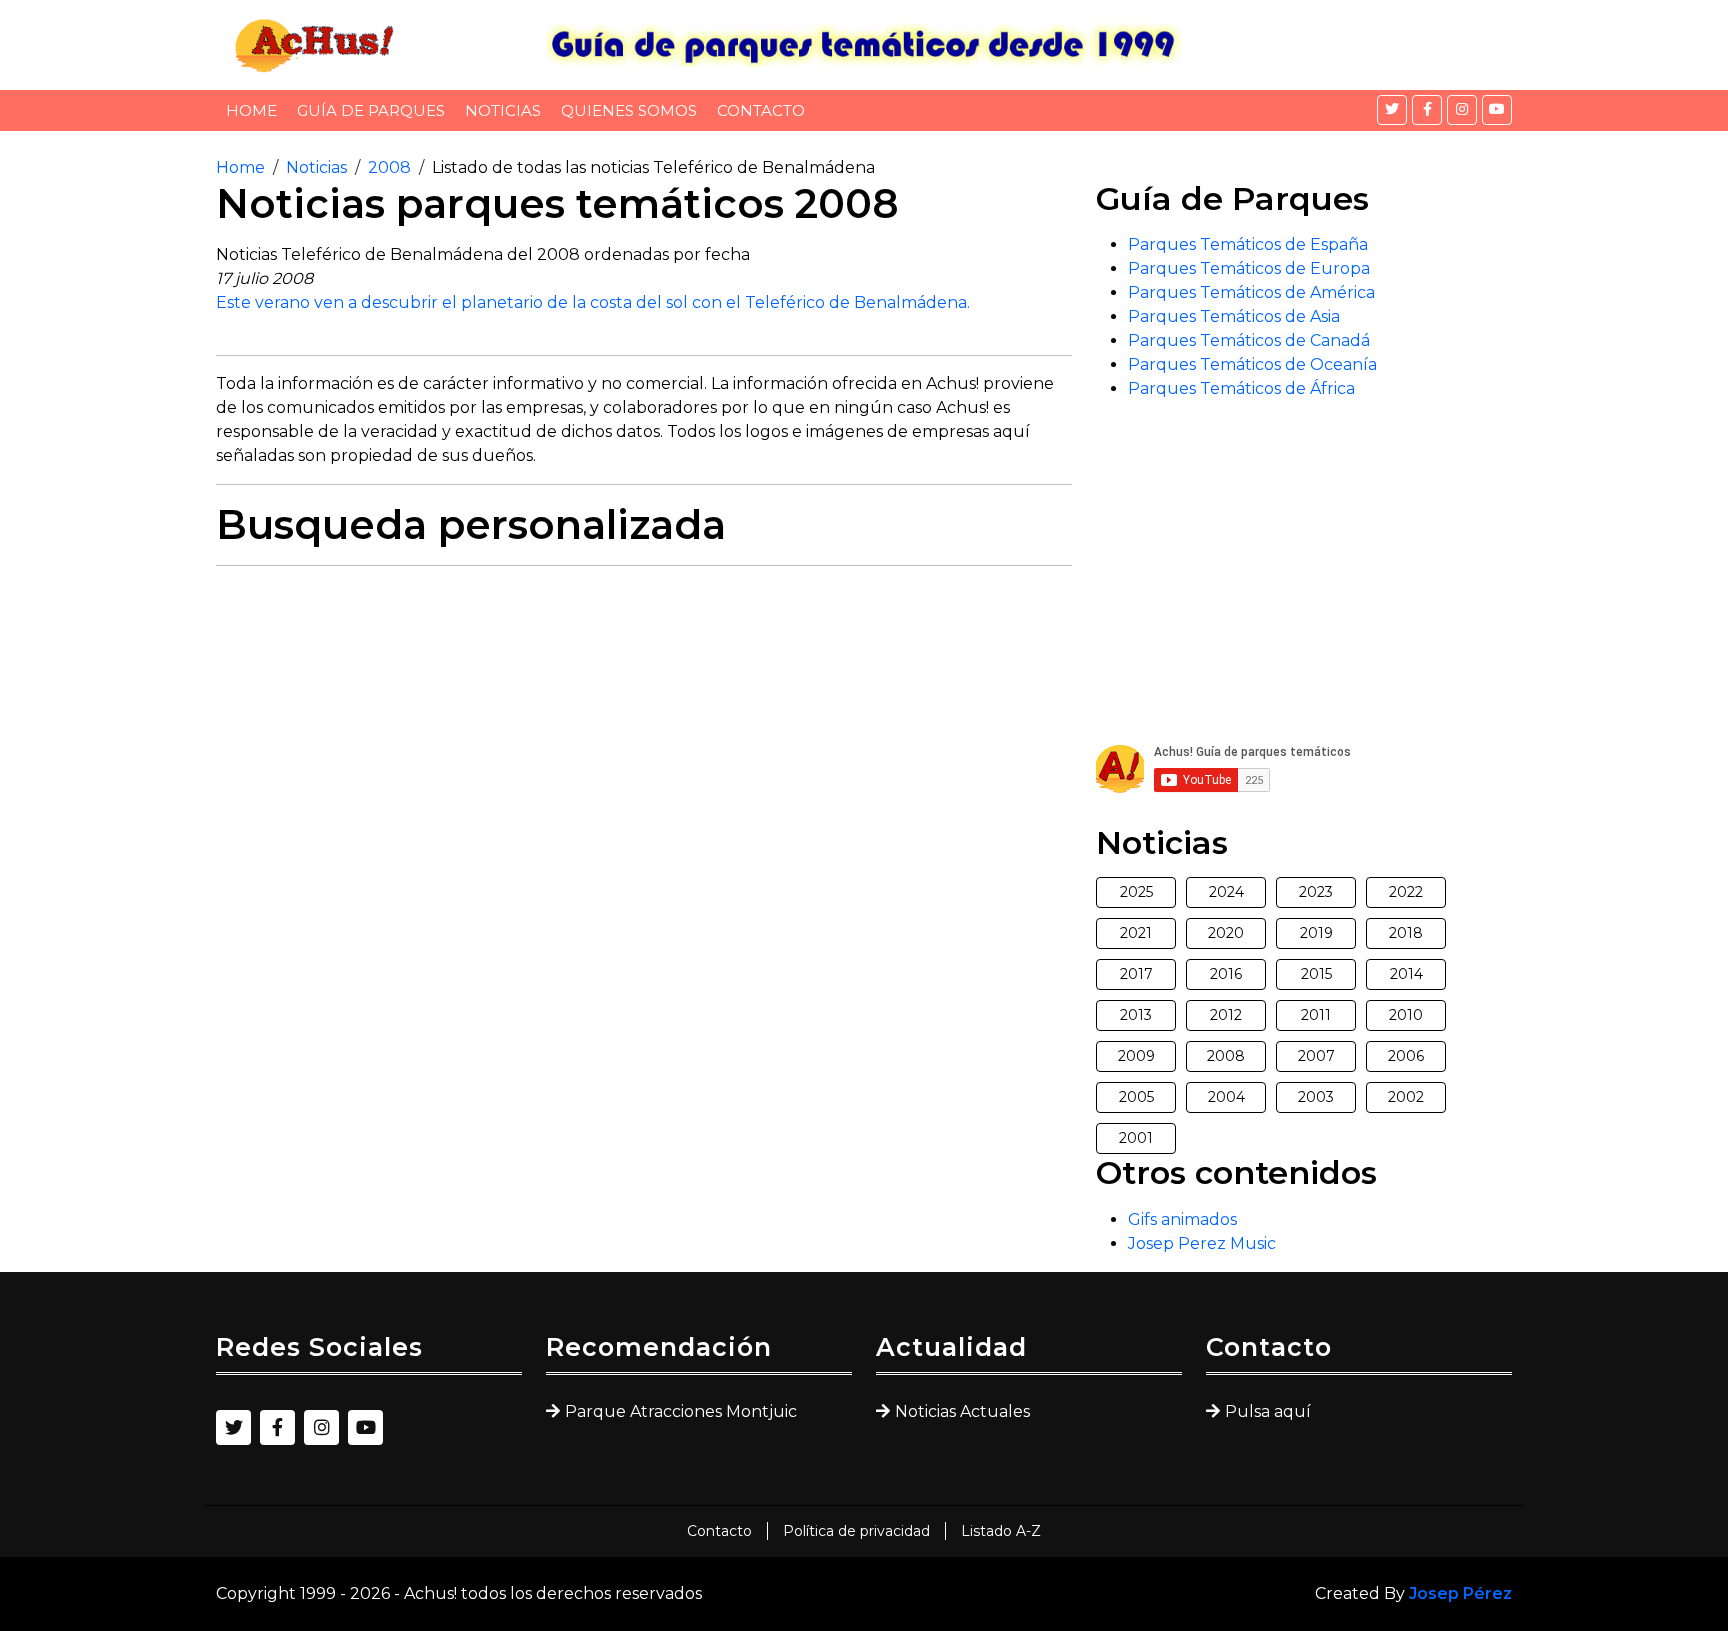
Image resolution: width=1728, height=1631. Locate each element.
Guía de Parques (371, 110)
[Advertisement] (644, 722)
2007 (1316, 1056)
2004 (1226, 1097)
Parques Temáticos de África (1241, 388)
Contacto (761, 110)
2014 (1406, 974)
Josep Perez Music (1202, 1243)
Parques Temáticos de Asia (1234, 316)
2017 (1136, 974)
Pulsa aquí (1268, 1411)
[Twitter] (1392, 110)
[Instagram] (1462, 110)
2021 (1136, 933)
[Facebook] (1427, 110)
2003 (1316, 1097)
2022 (1406, 892)
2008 (389, 167)
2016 (1226, 974)
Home (251, 110)
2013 (1136, 1015)
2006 (1406, 1056)
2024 (1226, 892)
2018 (1406, 933)
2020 (1226, 933)
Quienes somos (629, 110)
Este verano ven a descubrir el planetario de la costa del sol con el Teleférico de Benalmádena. (593, 302)
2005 (1136, 1097)
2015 (1316, 974)
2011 (1316, 1015)
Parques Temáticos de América (1251, 292)
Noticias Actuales (962, 1411)
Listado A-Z (1001, 1531)
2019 (1316, 933)
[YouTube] (1497, 110)
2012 (1226, 1015)
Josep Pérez (1460, 1593)
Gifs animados (1182, 1219)
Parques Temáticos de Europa (1249, 268)
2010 (1406, 1015)
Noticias (503, 110)
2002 (1406, 1097)
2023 (1316, 892)
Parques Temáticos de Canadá (1249, 340)
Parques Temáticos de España (1248, 244)
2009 (1136, 1056)
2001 (1136, 1138)
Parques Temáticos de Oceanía (1252, 364)
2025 (1136, 892)
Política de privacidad (856, 1531)
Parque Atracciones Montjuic (681, 1411)
